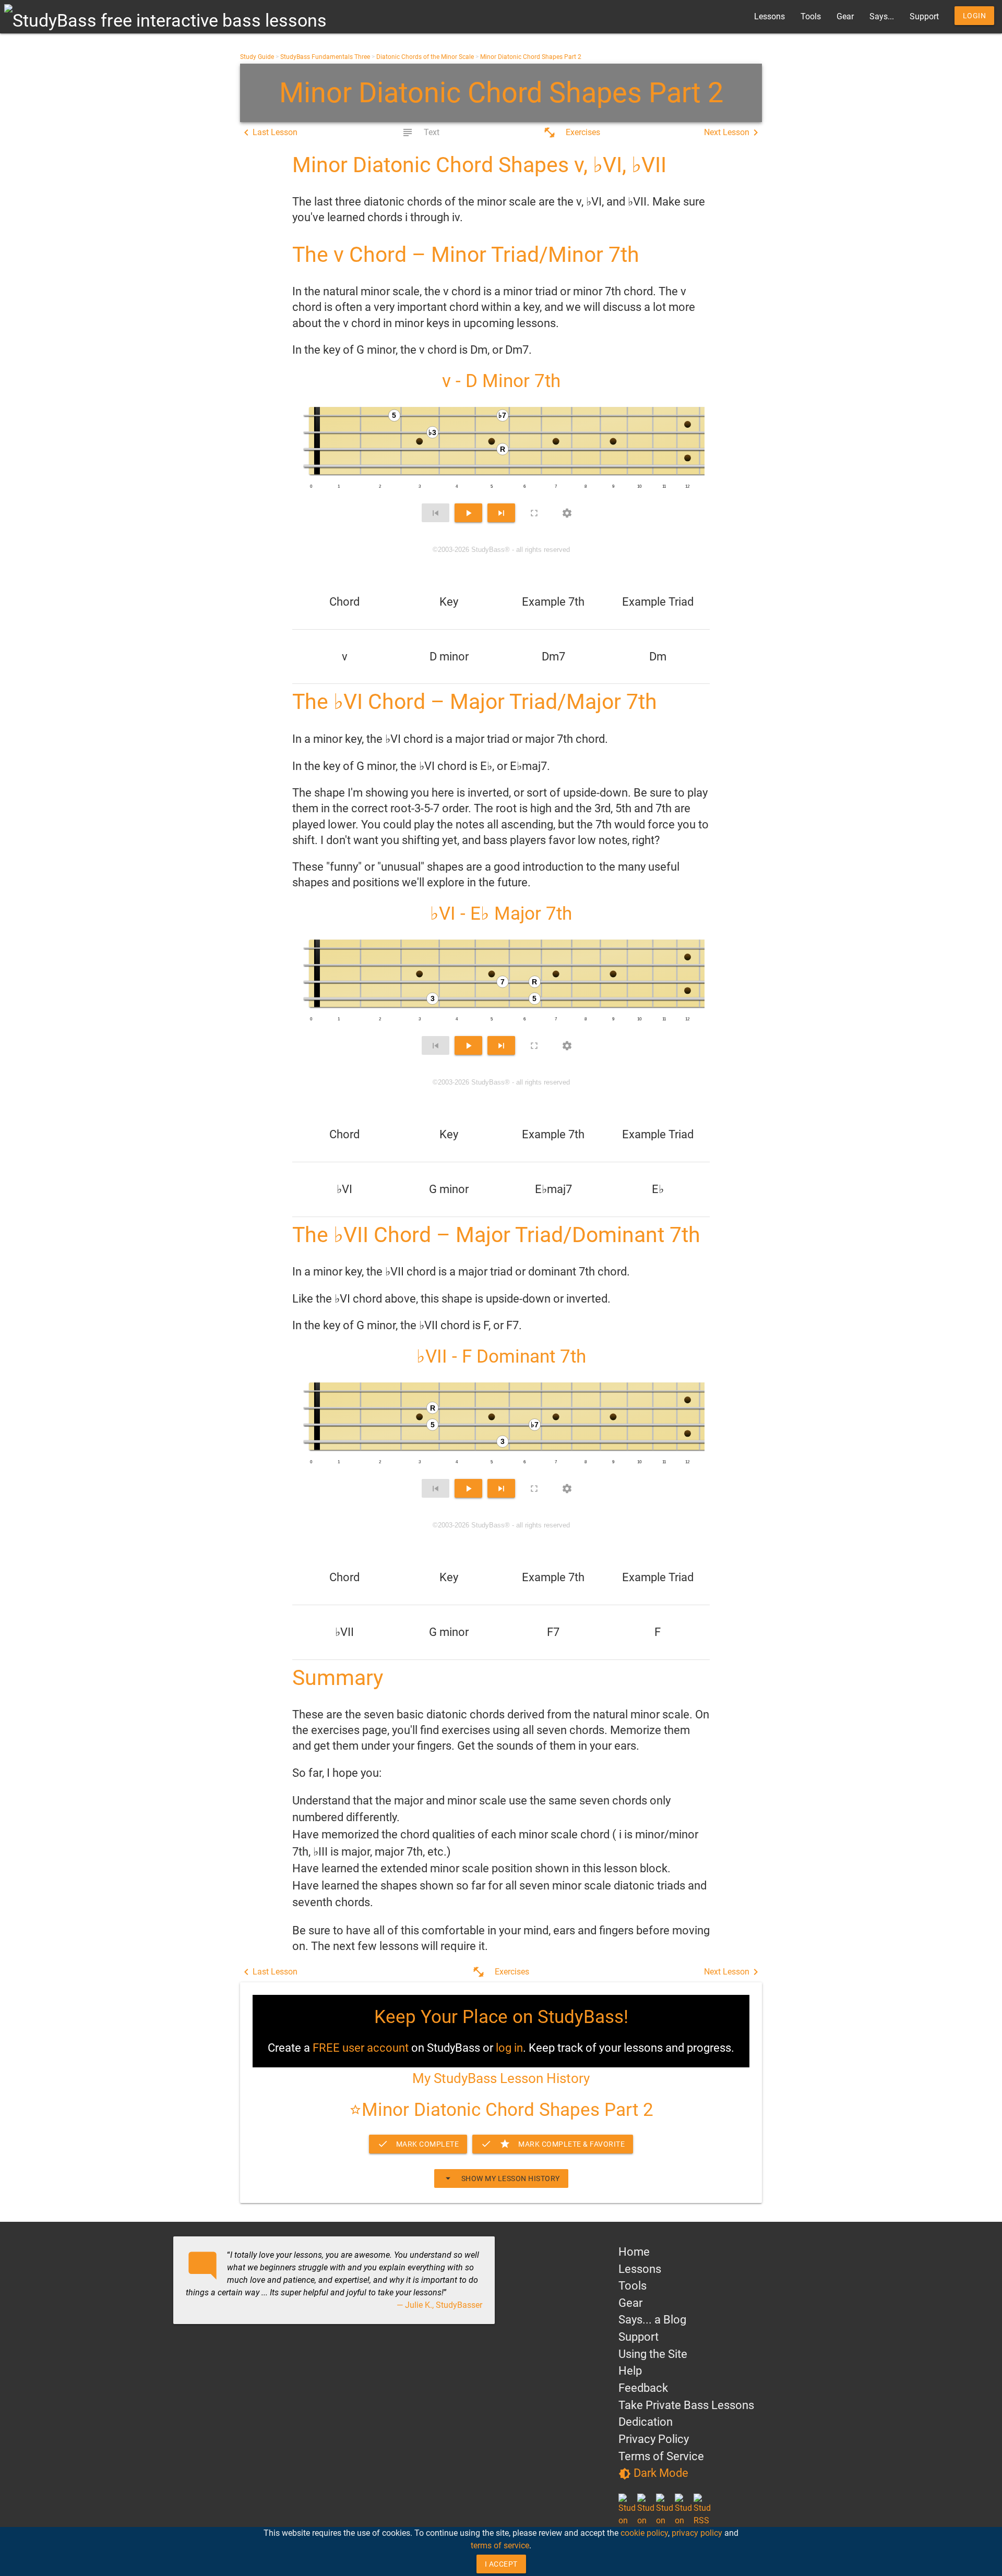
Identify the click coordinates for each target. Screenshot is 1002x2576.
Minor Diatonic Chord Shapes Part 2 (531, 57)
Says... (882, 16)
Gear (845, 16)
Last (269, 133)
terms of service (500, 2545)
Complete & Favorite (553, 2144)
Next (733, 133)
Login (975, 16)
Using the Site (653, 2354)
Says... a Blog (652, 2320)
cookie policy (644, 2533)
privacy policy (697, 2533)
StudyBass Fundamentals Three (325, 57)
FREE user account (361, 2048)
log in (509, 2048)
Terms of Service (661, 2456)
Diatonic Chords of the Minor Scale (425, 57)
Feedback (643, 2388)
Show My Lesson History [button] (501, 2178)
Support (924, 16)
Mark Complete (418, 2144)
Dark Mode (653, 2473)
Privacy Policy (654, 2439)
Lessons (770, 16)
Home (634, 2252)
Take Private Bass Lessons (686, 2405)
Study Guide (257, 57)
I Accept (501, 2564)
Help (630, 2371)
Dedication (646, 2422)
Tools (811, 16)
